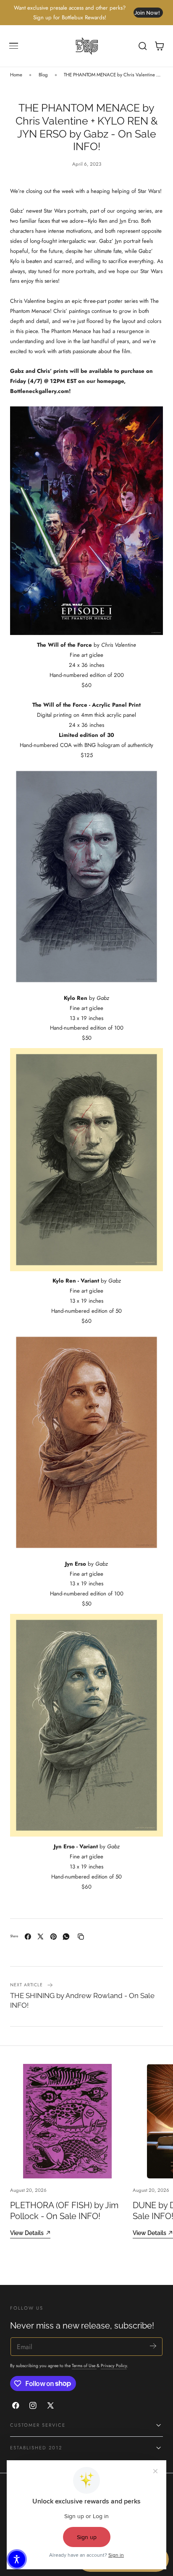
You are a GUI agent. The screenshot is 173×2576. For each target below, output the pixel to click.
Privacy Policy (114, 2366)
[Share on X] (41, 1937)
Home (16, 75)
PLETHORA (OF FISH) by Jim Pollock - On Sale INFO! (64, 2210)
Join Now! (147, 13)
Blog (43, 75)
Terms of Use (84, 2366)
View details (27, 2233)
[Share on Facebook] (28, 1937)
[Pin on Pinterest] (54, 1937)
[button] (14, 46)
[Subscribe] (153, 2346)
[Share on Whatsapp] (66, 1937)
